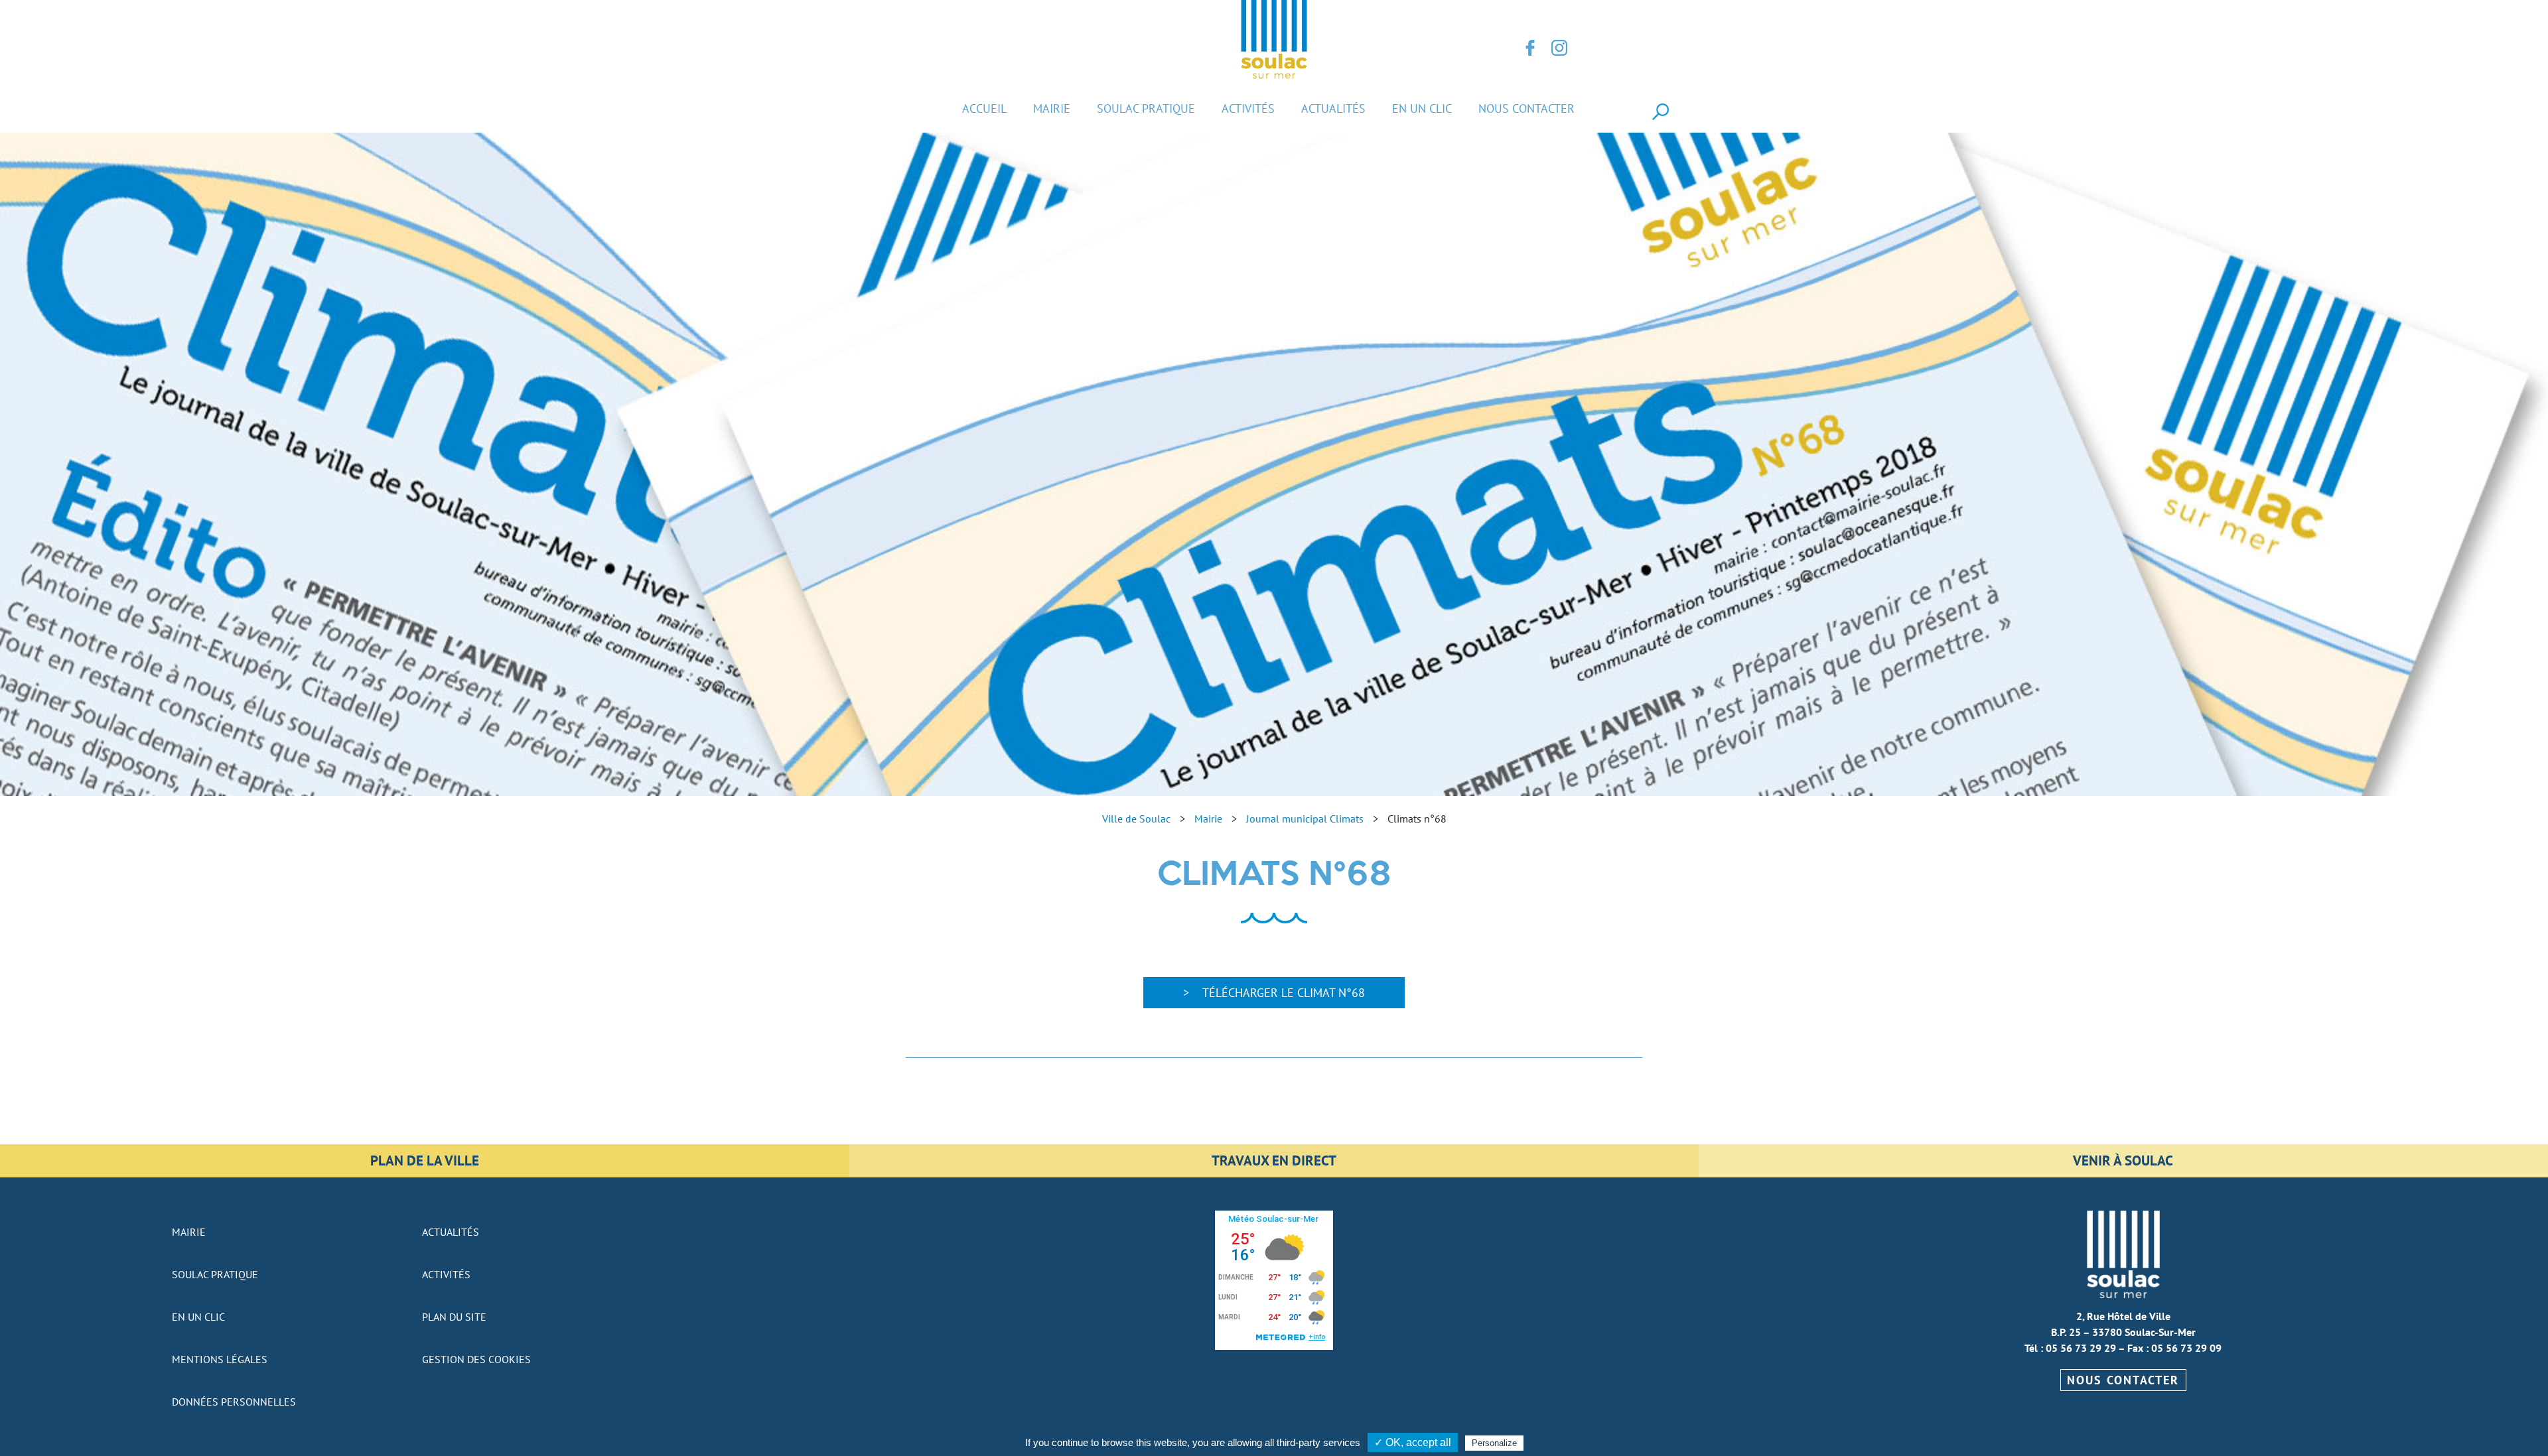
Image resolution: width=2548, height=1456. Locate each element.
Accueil (984, 108)
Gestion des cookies (476, 1359)
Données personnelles (234, 1402)
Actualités (1333, 108)
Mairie (1052, 108)
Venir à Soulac (2123, 1160)
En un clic (1422, 108)
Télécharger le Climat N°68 (1284, 993)
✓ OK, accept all (1413, 1442)
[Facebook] (1530, 48)
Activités (1248, 108)
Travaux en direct (1274, 1160)
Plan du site (454, 1317)
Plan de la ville (425, 1160)
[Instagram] (1559, 48)
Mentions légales (220, 1359)
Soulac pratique (1146, 108)
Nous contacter (1526, 108)
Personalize (1494, 1443)
